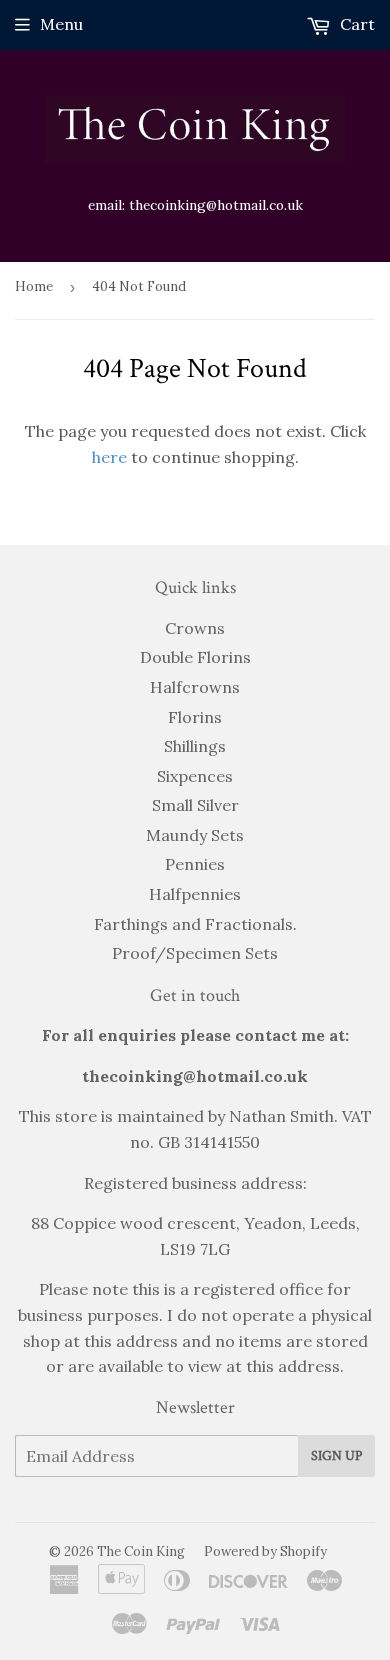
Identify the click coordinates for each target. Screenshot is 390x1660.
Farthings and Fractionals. (195, 924)
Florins (195, 717)
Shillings (195, 746)
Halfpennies (195, 894)
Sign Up (336, 1456)
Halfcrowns (195, 687)
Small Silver (195, 805)
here (109, 457)
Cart (355, 24)
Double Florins (195, 657)
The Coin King (141, 1551)
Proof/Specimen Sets (195, 953)
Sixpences (195, 776)
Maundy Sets (195, 835)
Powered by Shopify (265, 1551)
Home (34, 286)
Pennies (195, 864)
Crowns (195, 628)
